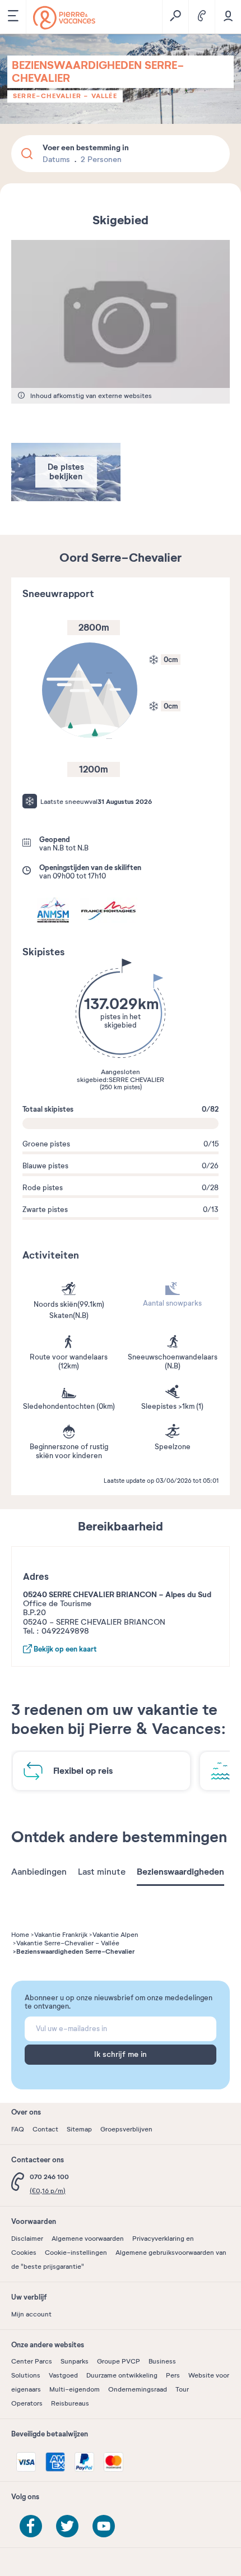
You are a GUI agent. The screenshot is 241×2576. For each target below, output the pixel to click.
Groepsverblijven (126, 2129)
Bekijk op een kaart (64, 1649)
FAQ (18, 2129)
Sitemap (79, 2129)
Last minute (102, 1872)
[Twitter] (67, 2526)
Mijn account (31, 2314)
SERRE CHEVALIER (136, 1080)
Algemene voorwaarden (88, 2239)
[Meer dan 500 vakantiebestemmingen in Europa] (64, 18)
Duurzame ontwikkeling (122, 2375)
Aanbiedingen (39, 1872)
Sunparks (75, 2361)
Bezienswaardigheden (180, 1872)
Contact (45, 2129)
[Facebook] (31, 2526)
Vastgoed (63, 2375)
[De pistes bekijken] (66, 499)
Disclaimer (27, 2239)
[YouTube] (104, 2526)
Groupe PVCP (119, 2361)
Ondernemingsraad (138, 2389)
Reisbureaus (70, 2403)
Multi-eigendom (75, 2389)
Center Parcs (32, 2361)
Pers (173, 2375)
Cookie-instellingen (76, 2253)
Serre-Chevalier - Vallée (65, 96)
